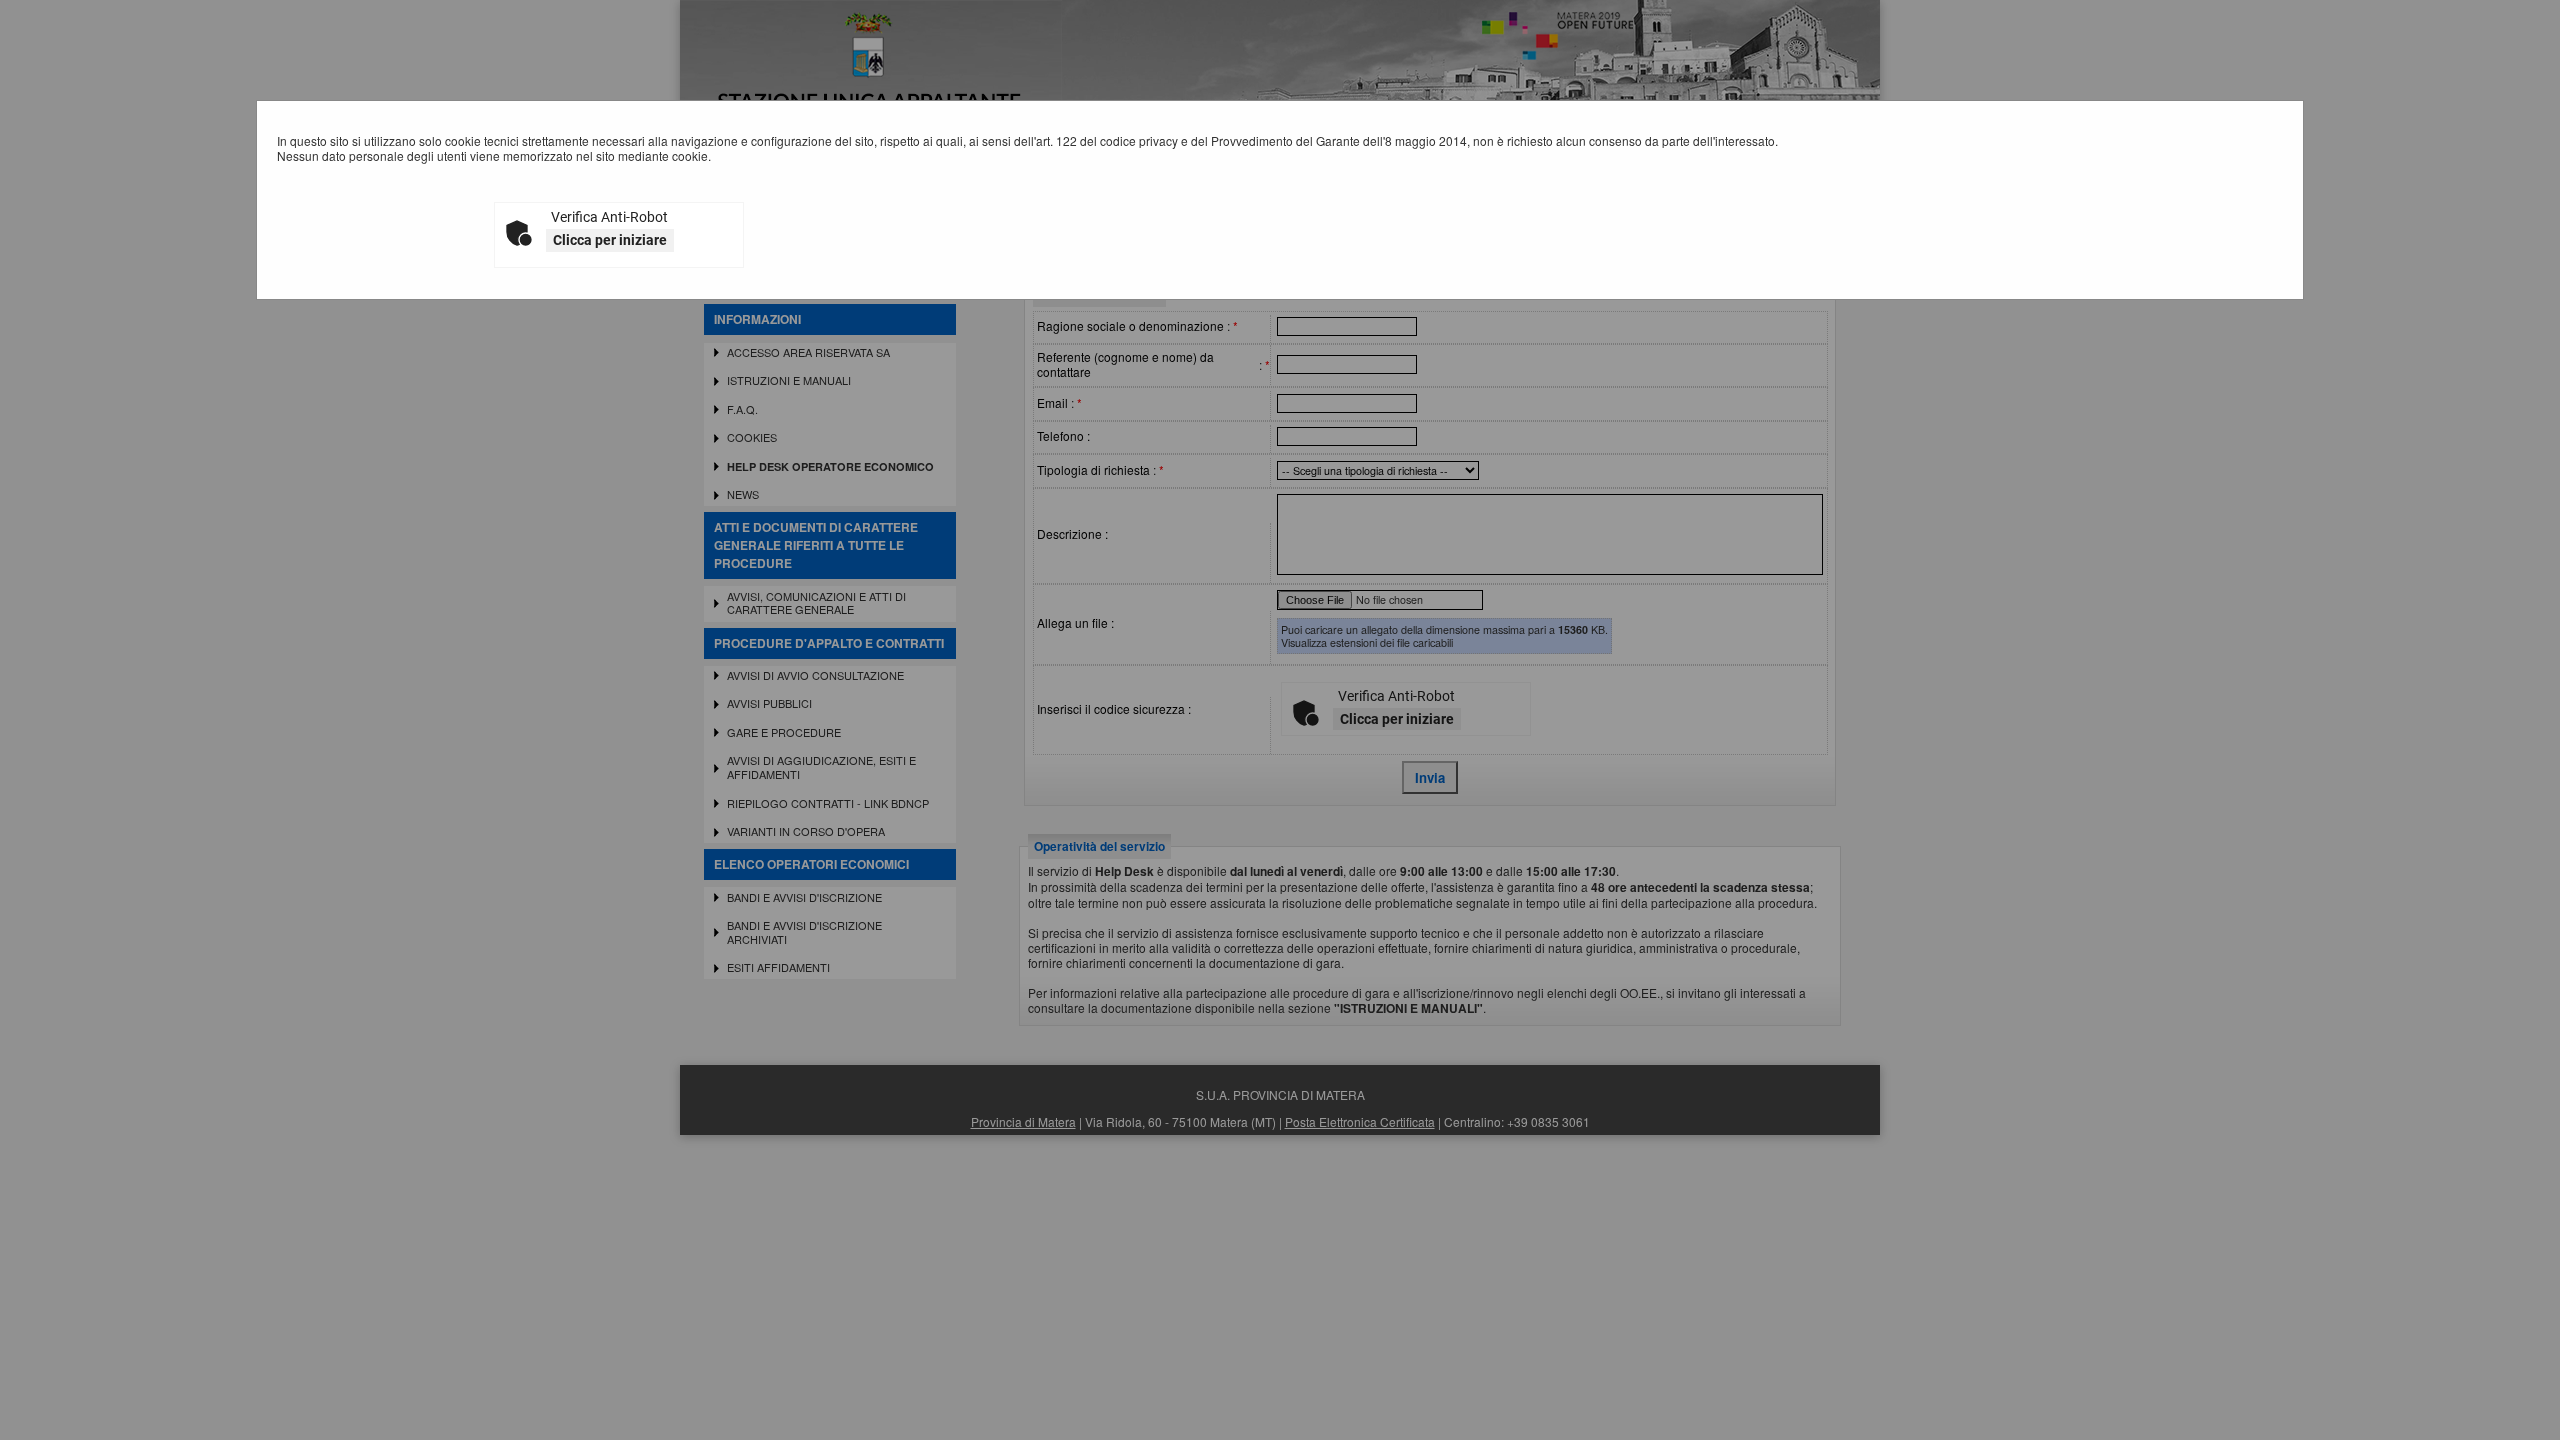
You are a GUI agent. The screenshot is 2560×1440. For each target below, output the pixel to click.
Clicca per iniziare (610, 240)
